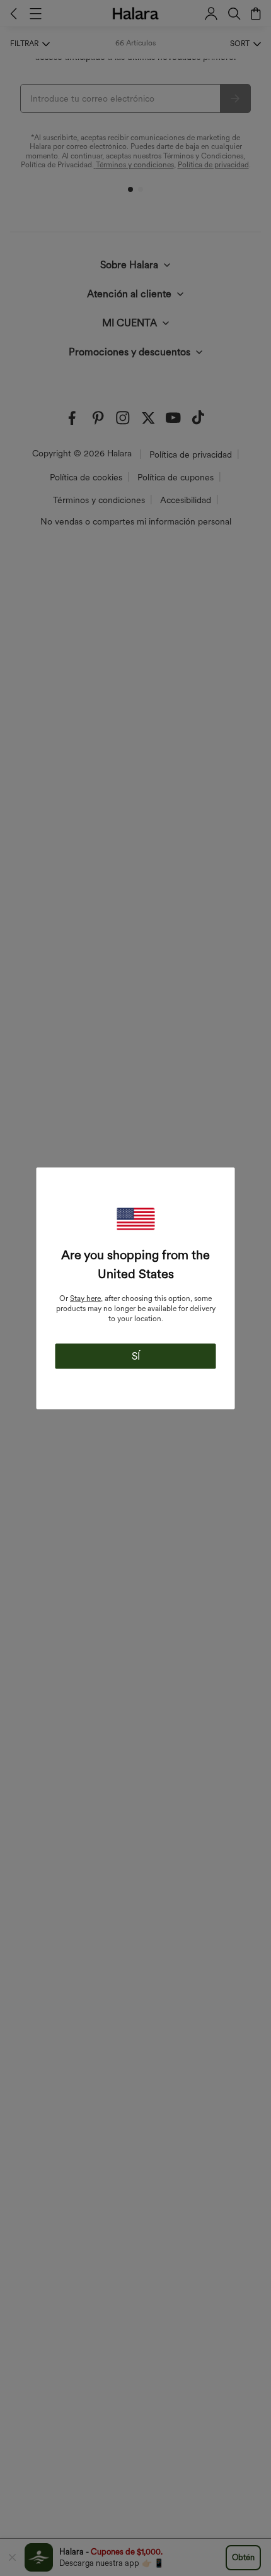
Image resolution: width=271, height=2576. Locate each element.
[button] (135, 1219)
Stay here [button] (85, 1298)
